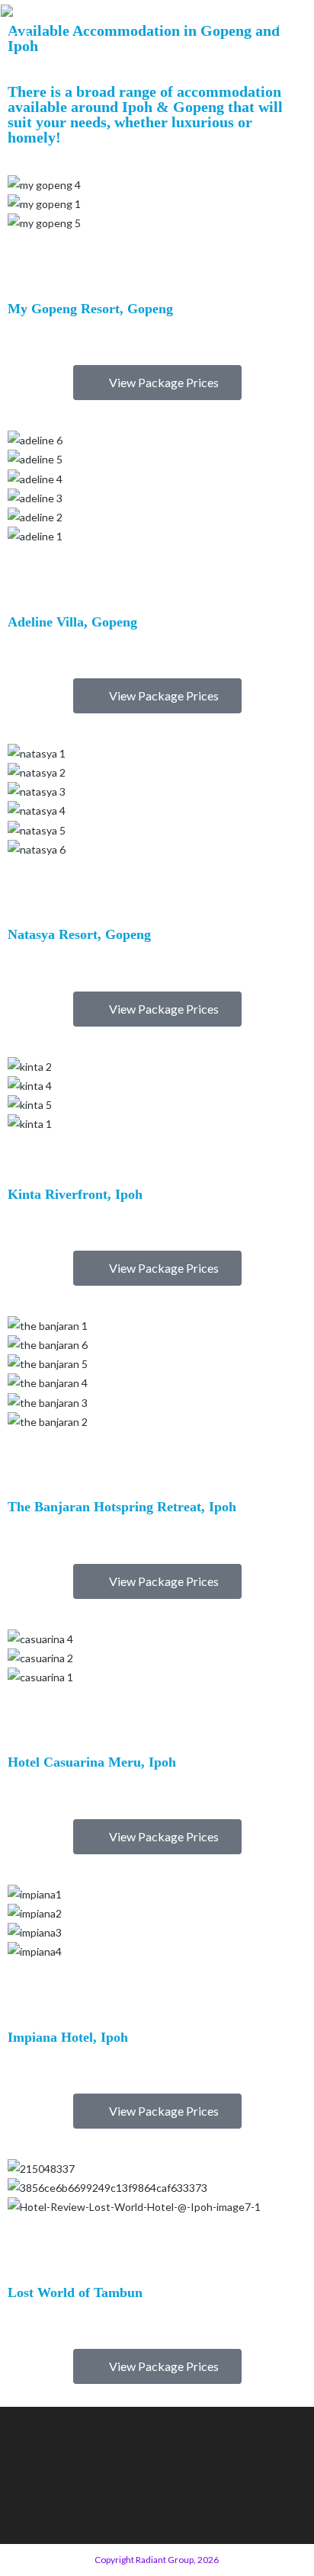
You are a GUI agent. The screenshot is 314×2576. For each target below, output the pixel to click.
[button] (157, 243)
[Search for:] (303, 24)
